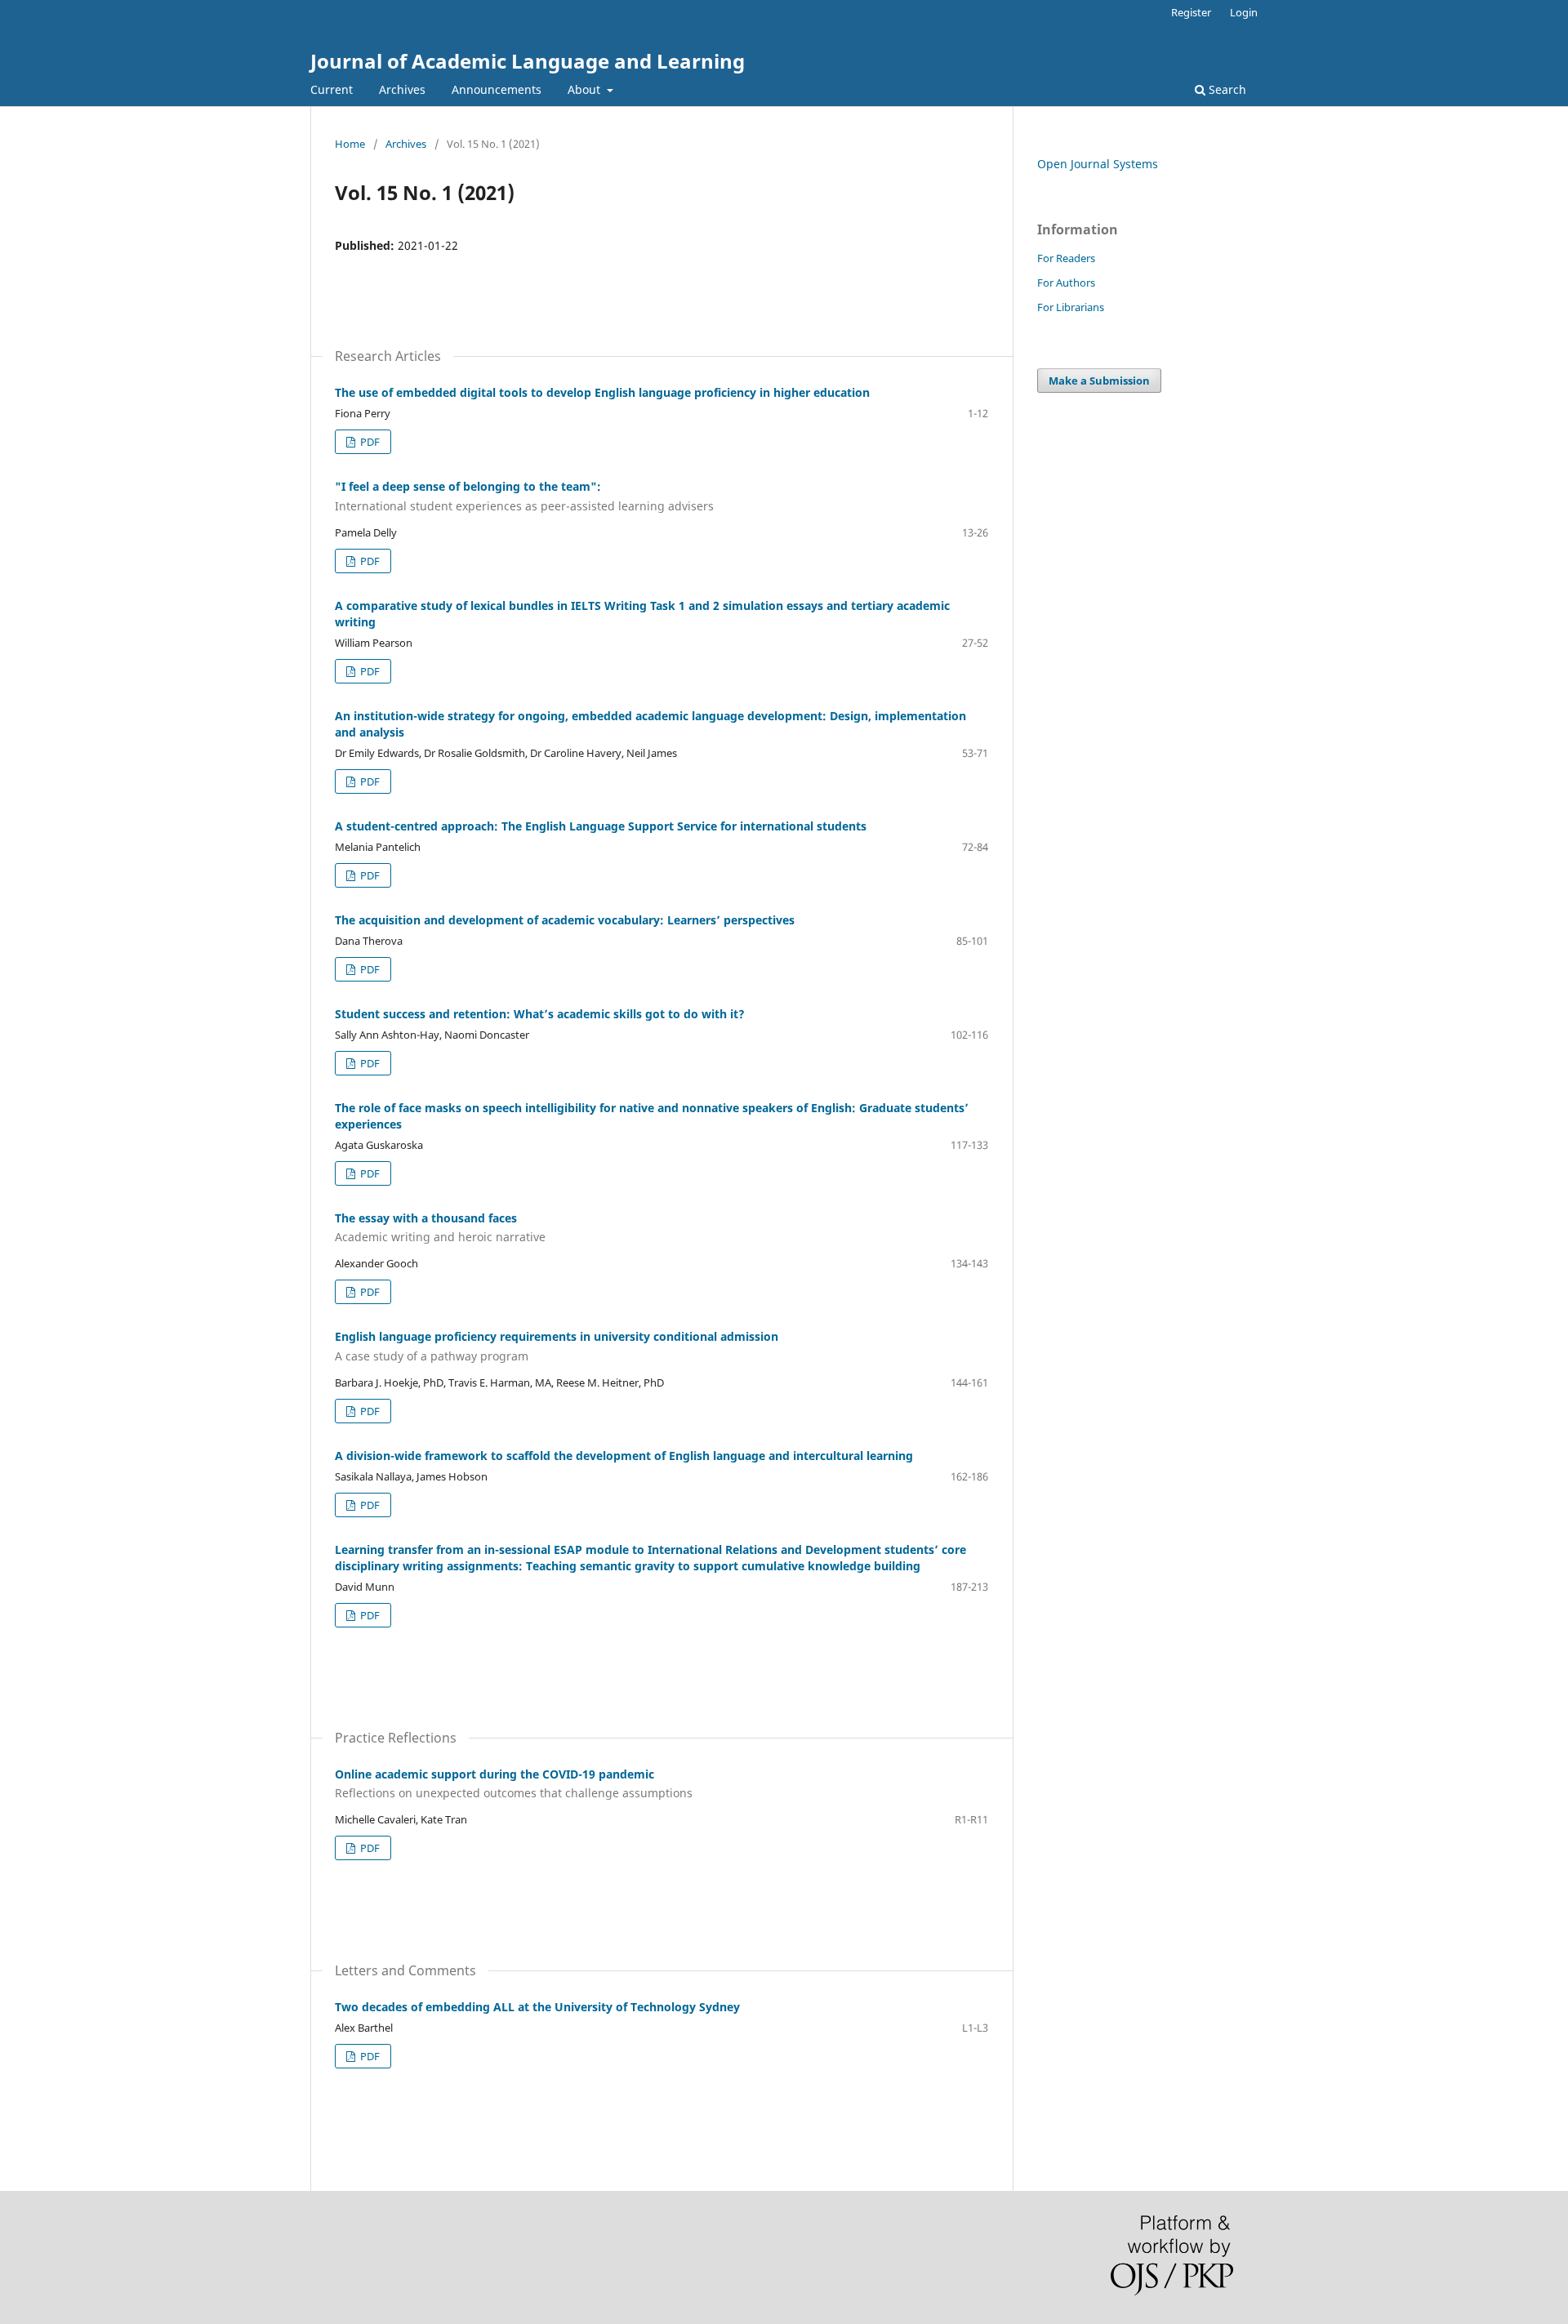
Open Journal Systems (1098, 164)
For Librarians (1071, 307)
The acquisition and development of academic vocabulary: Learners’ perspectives (565, 920)
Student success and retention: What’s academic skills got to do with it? (540, 1014)
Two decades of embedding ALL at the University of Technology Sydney (537, 2007)
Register (1191, 12)
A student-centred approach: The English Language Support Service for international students (601, 826)
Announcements (497, 89)
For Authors (1066, 283)
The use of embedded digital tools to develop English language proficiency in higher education (602, 392)
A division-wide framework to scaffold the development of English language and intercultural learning (624, 1456)
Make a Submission (1099, 381)
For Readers (1066, 258)
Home (350, 144)
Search (1226, 89)
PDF (369, 442)
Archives (402, 89)
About (586, 89)
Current (332, 89)
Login (1244, 12)
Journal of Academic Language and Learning (528, 61)
